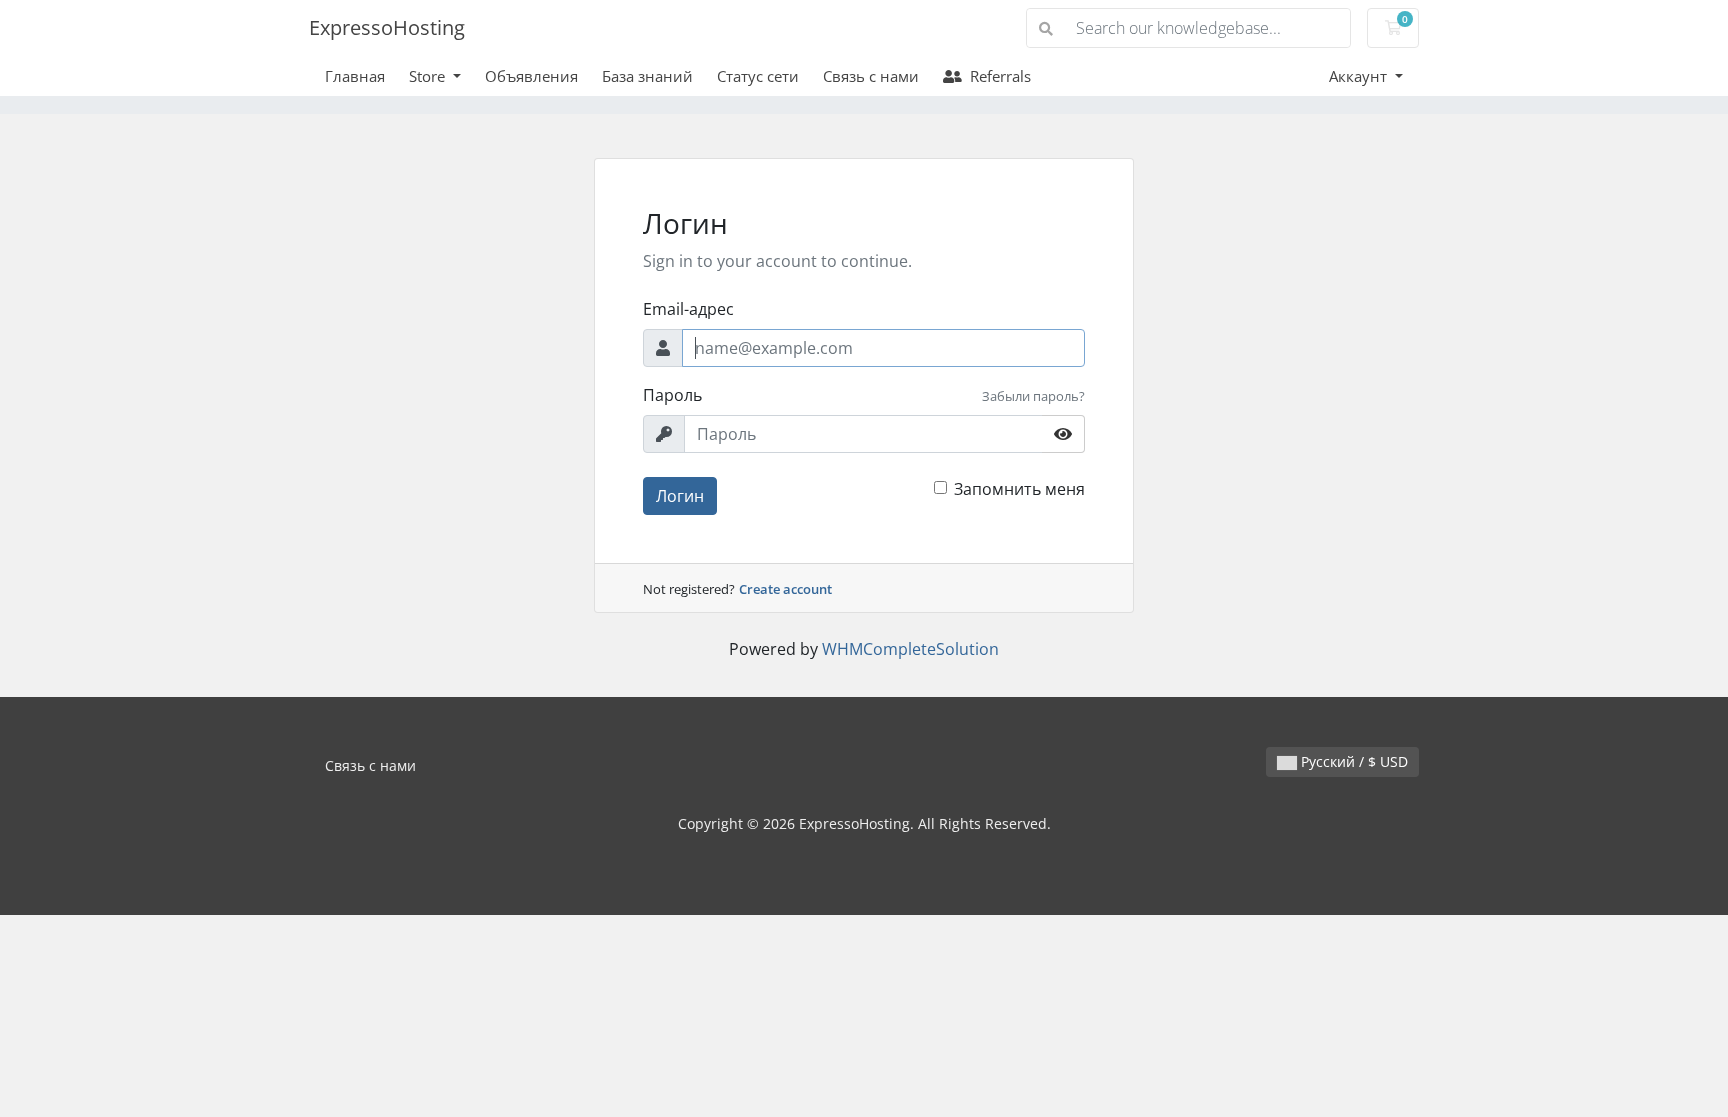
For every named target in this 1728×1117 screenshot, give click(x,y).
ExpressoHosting (387, 27)
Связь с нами (871, 76)
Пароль (672, 395)
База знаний (647, 76)
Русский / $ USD (1352, 761)
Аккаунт (1360, 76)
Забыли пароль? (1033, 396)
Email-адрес (688, 309)
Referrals (996, 76)
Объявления (531, 76)
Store (429, 76)
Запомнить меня (1019, 489)
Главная (355, 76)
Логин (680, 496)
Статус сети (758, 76)
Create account (785, 589)
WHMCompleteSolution (910, 649)
